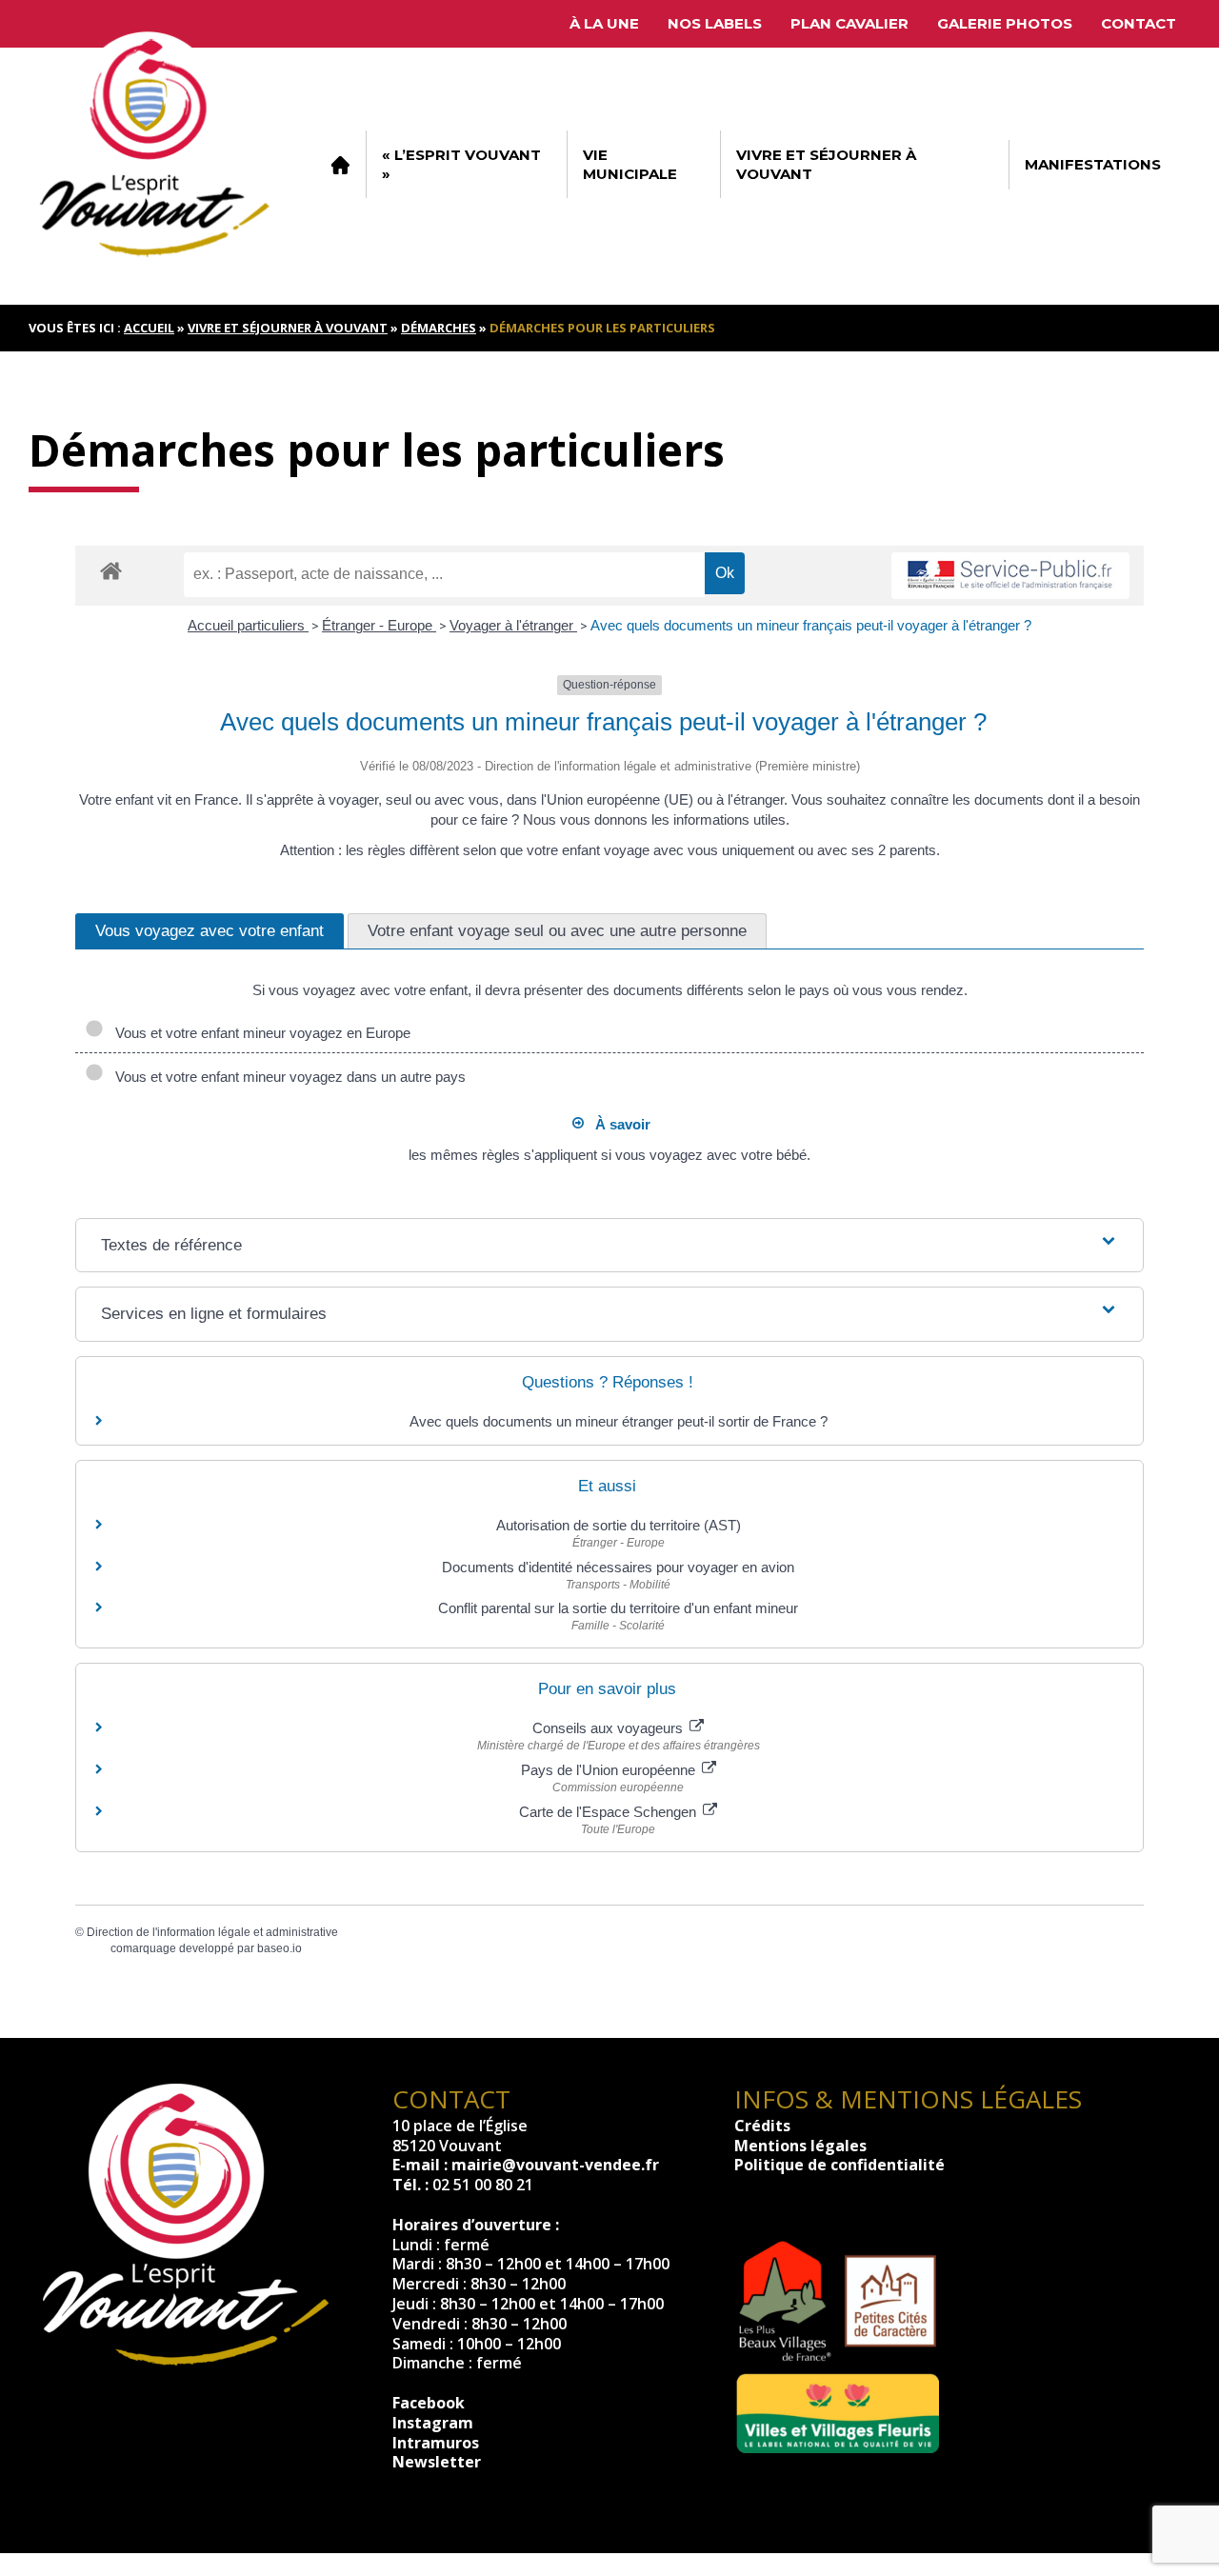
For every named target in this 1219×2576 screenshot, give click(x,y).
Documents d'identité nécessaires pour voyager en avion (618, 1567)
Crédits (762, 2126)
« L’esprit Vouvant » (461, 164)
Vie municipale (630, 164)
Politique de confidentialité (839, 2165)
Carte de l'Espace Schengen (609, 1812)
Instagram (433, 2423)
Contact (1139, 23)
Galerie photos (1005, 23)
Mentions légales (800, 2146)
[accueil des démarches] (111, 570)
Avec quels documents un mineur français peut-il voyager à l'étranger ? (811, 625)
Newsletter (437, 2462)
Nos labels (715, 23)
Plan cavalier (849, 23)
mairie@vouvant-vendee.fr (555, 2165)
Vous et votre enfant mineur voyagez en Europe (259, 1033)
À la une (604, 23)
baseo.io (280, 1948)
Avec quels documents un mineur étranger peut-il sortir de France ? (619, 1421)
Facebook (429, 2403)
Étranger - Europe (379, 625)
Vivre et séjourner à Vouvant (826, 164)
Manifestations (1093, 164)
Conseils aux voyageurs (609, 1728)
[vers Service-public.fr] (1010, 576)
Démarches (439, 328)
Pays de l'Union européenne (610, 1770)
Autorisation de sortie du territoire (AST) (619, 1525)
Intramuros (436, 2443)
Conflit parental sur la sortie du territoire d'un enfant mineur (618, 1608)
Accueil (340, 165)
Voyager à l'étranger (513, 625)
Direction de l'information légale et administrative (212, 1932)
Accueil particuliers (248, 625)
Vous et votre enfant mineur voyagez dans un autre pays (287, 1077)
